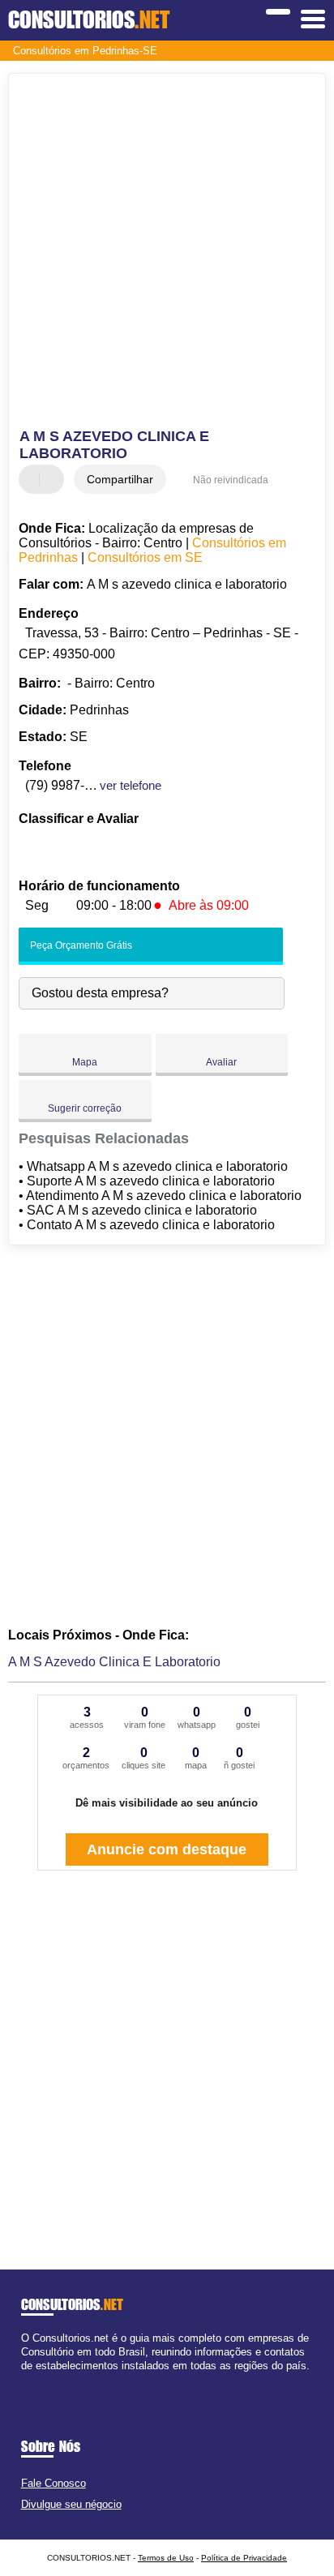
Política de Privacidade (244, 2558)
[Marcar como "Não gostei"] (54, 479)
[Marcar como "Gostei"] (33, 479)
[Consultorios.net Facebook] (25, 2380)
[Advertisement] (167, 253)
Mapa (85, 1062)
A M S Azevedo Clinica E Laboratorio (114, 1662)
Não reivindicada (231, 480)
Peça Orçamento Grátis (80, 945)
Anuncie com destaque (167, 1849)
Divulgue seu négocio (71, 2504)
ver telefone (131, 785)
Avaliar (221, 1062)
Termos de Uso (166, 2558)
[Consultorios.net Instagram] (39, 2380)
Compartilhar (120, 479)
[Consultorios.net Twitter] (32, 2380)
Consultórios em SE (145, 557)
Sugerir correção (85, 1108)
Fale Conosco (54, 2483)
